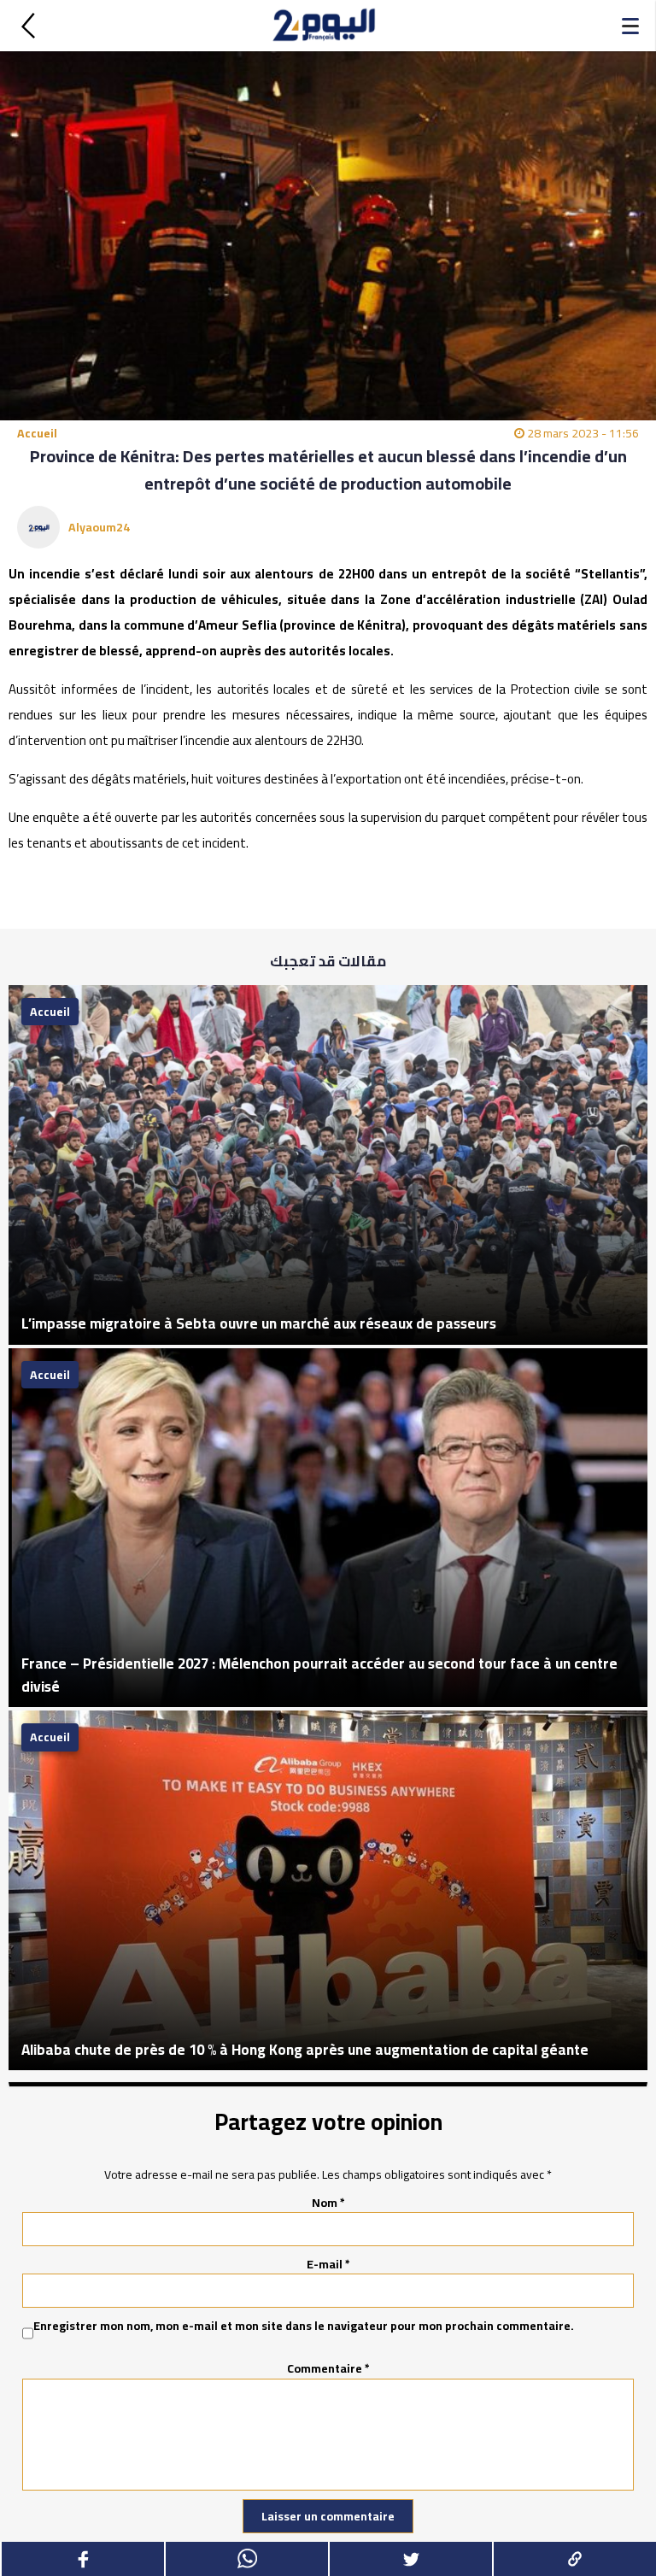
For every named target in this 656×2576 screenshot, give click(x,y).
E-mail (328, 2264)
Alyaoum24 (99, 527)
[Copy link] (574, 2559)
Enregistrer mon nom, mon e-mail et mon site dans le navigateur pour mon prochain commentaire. (304, 2327)
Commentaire (328, 2368)
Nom (328, 2203)
